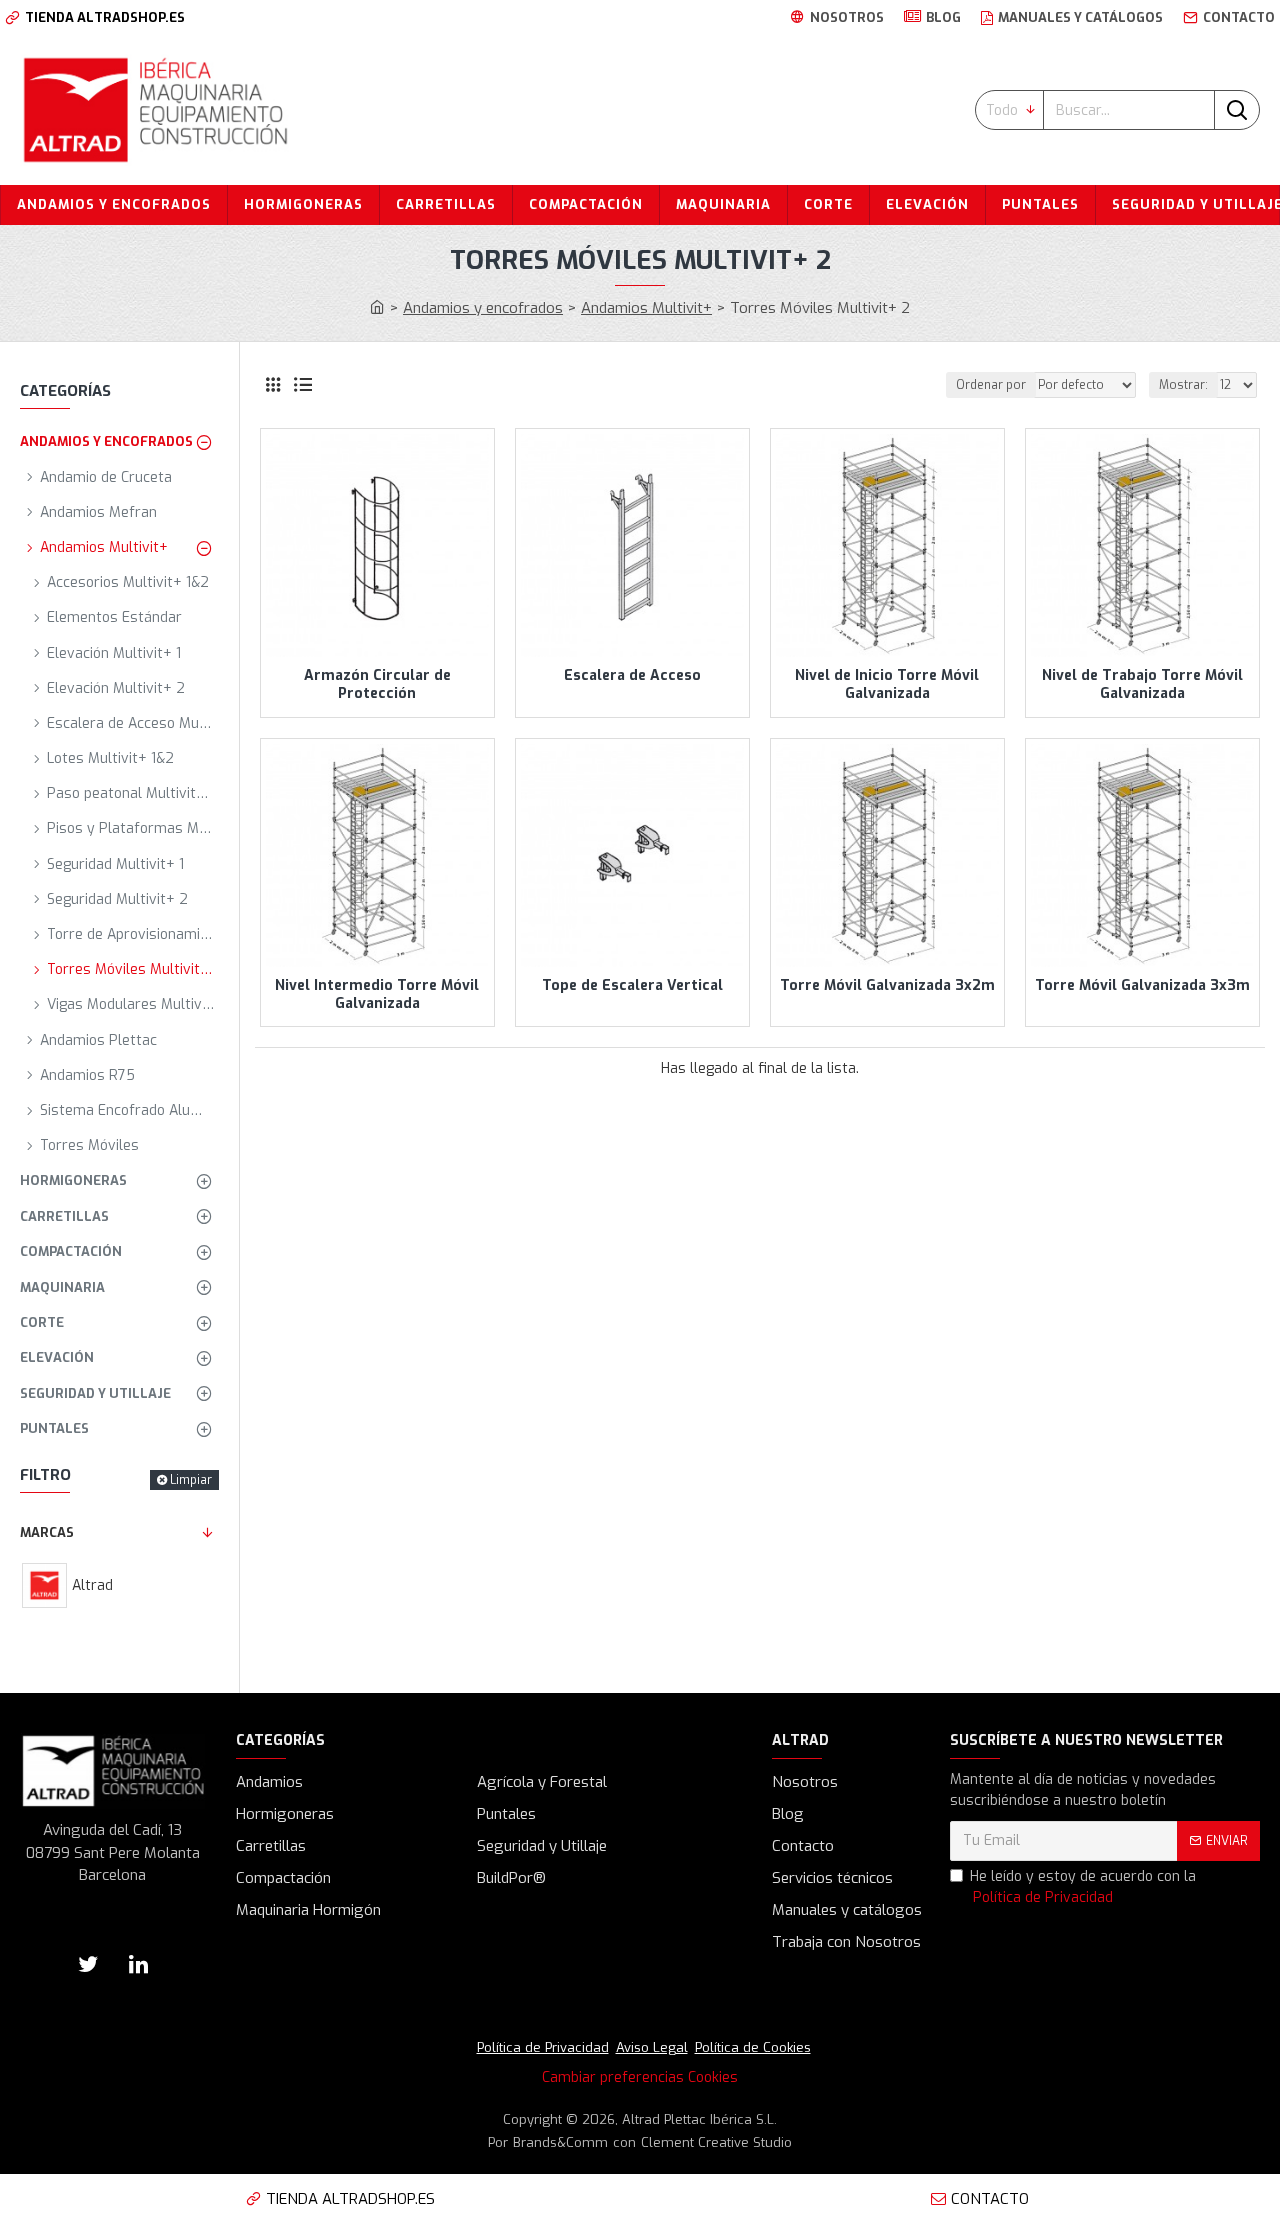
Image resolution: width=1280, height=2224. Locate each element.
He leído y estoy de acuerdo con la (1083, 1887)
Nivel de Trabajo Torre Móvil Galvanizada (1142, 685)
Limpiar (191, 1480)
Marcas (47, 1532)
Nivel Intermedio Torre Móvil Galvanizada (377, 995)
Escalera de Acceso (632, 676)
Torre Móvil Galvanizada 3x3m (1142, 986)
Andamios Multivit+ (646, 308)
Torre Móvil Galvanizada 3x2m (887, 986)
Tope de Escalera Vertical (632, 986)
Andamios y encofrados (483, 308)
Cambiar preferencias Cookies (640, 2077)
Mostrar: (1183, 385)
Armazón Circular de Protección (377, 685)
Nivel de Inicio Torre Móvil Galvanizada (887, 685)
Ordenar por (991, 385)
